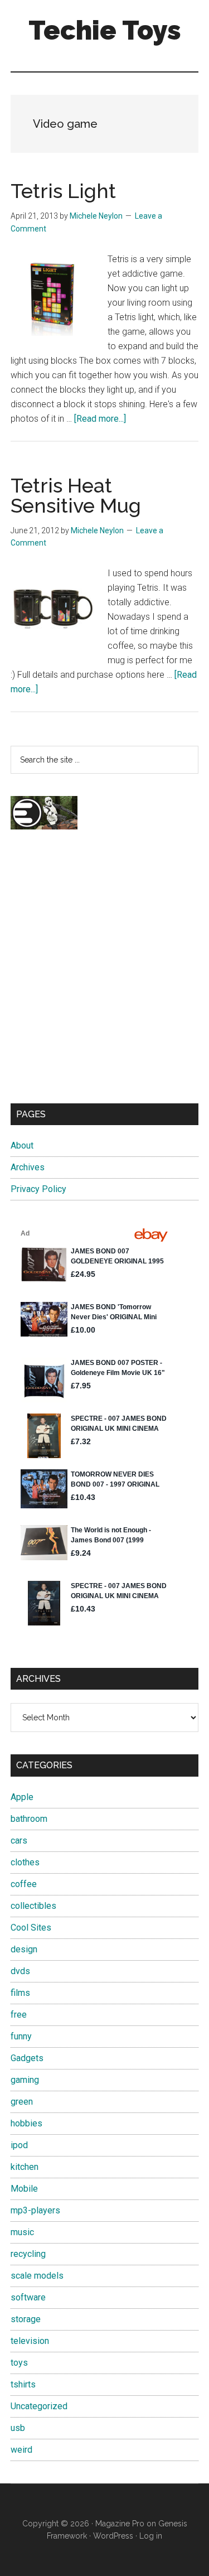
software (28, 2297)
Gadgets (27, 2058)
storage (26, 2319)
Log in (151, 2536)
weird (21, 2450)
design (24, 1949)
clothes (25, 1862)
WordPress (113, 2536)
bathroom (29, 1819)
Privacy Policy (38, 1189)
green (22, 2102)
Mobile (24, 2189)
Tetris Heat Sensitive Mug (76, 495)
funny (21, 2036)
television (30, 2341)
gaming (25, 2080)
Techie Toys (105, 30)
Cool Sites (31, 1928)
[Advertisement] (104, 976)
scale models (37, 2276)
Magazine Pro (120, 2524)
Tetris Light (63, 191)
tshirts (23, 2384)
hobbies (26, 2123)
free (19, 2015)
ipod (19, 2145)
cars (19, 1841)
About (22, 1145)
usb (18, 2428)
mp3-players (35, 2210)
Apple (22, 1797)
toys (19, 2363)
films (20, 1993)
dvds (20, 1971)
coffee (24, 1884)
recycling (28, 2254)
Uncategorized (39, 2406)
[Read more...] (100, 419)
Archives (28, 1167)
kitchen (25, 2167)
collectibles (33, 1906)
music (22, 2232)
